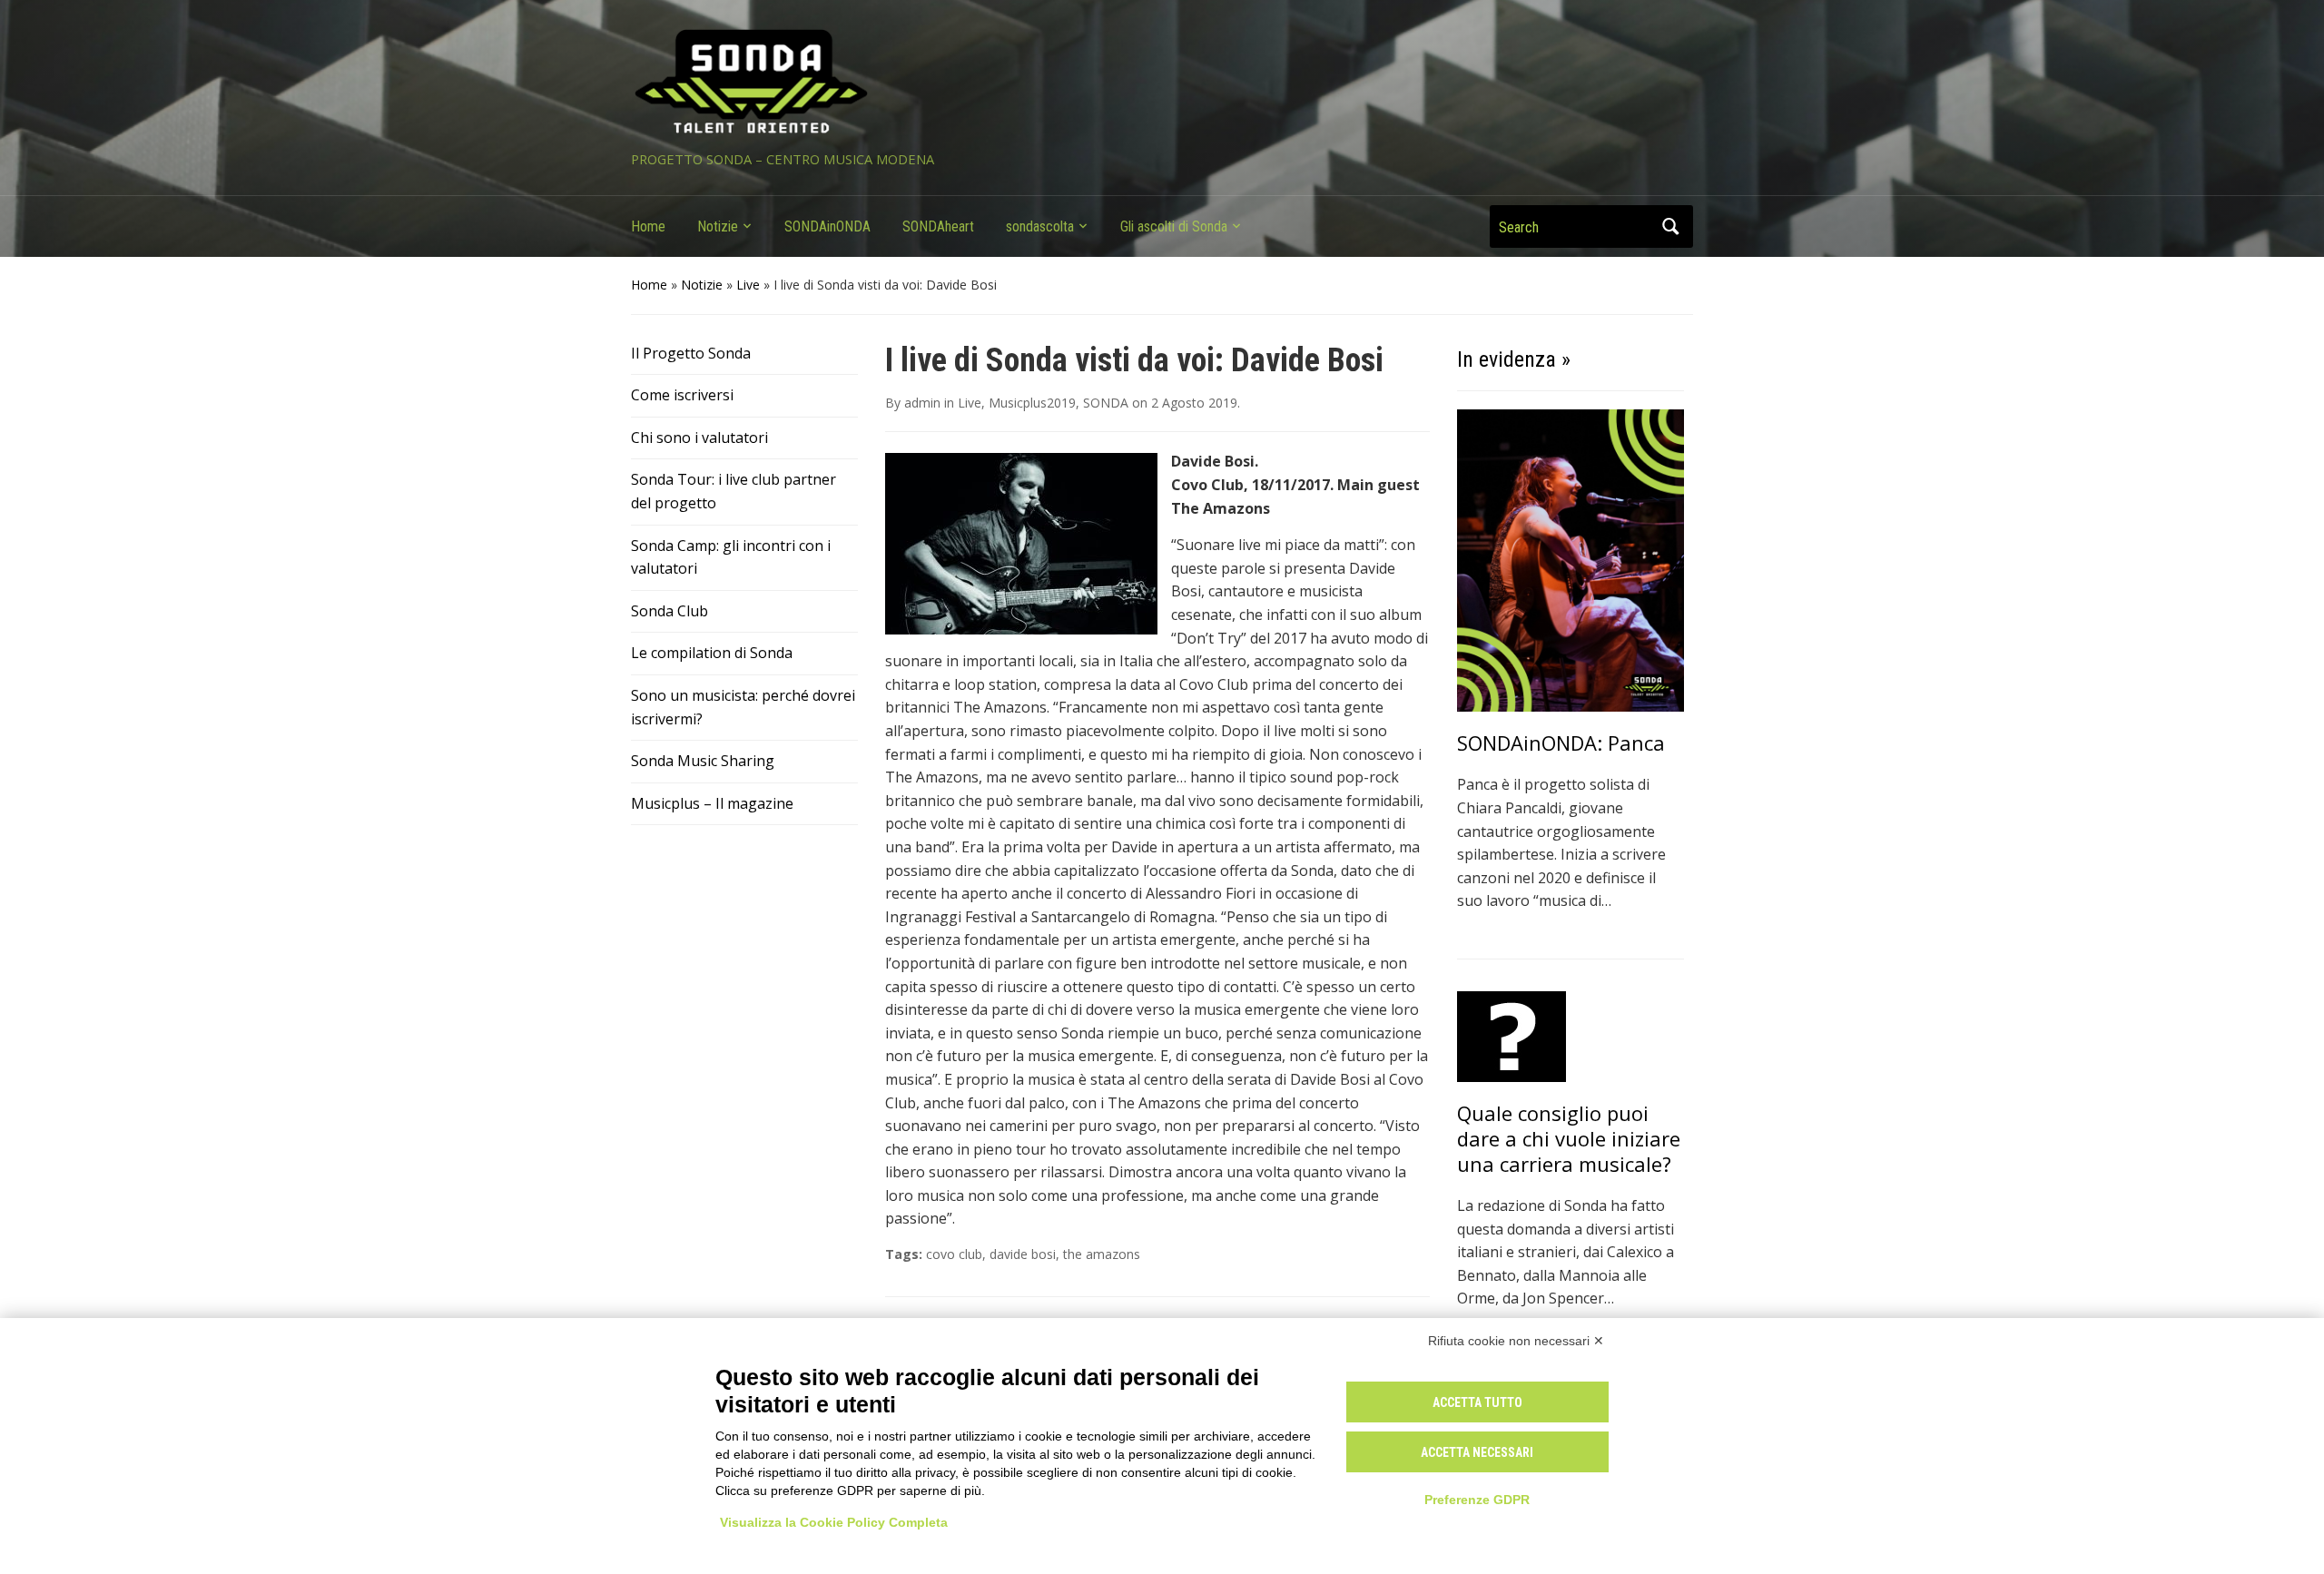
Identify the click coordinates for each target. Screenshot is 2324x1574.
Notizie (718, 226)
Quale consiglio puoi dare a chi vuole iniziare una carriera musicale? (1569, 1138)
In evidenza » (1514, 359)
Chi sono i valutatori (699, 438)
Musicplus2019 (1032, 403)
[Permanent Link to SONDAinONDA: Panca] (1571, 559)
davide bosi (1023, 1254)
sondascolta (1040, 226)
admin (922, 403)
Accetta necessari (1477, 1452)
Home (648, 226)
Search (1670, 226)
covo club (954, 1254)
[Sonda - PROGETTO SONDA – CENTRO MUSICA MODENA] (751, 83)
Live (748, 285)
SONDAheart (938, 226)
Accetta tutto (1477, 1402)
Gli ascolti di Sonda (1174, 226)
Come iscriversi (682, 395)
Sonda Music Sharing (703, 761)
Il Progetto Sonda (691, 353)
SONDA (1106, 403)
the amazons (1102, 1254)
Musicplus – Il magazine (712, 803)
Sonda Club (670, 611)
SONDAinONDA (827, 226)
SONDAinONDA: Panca (1561, 743)
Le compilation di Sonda (712, 653)
